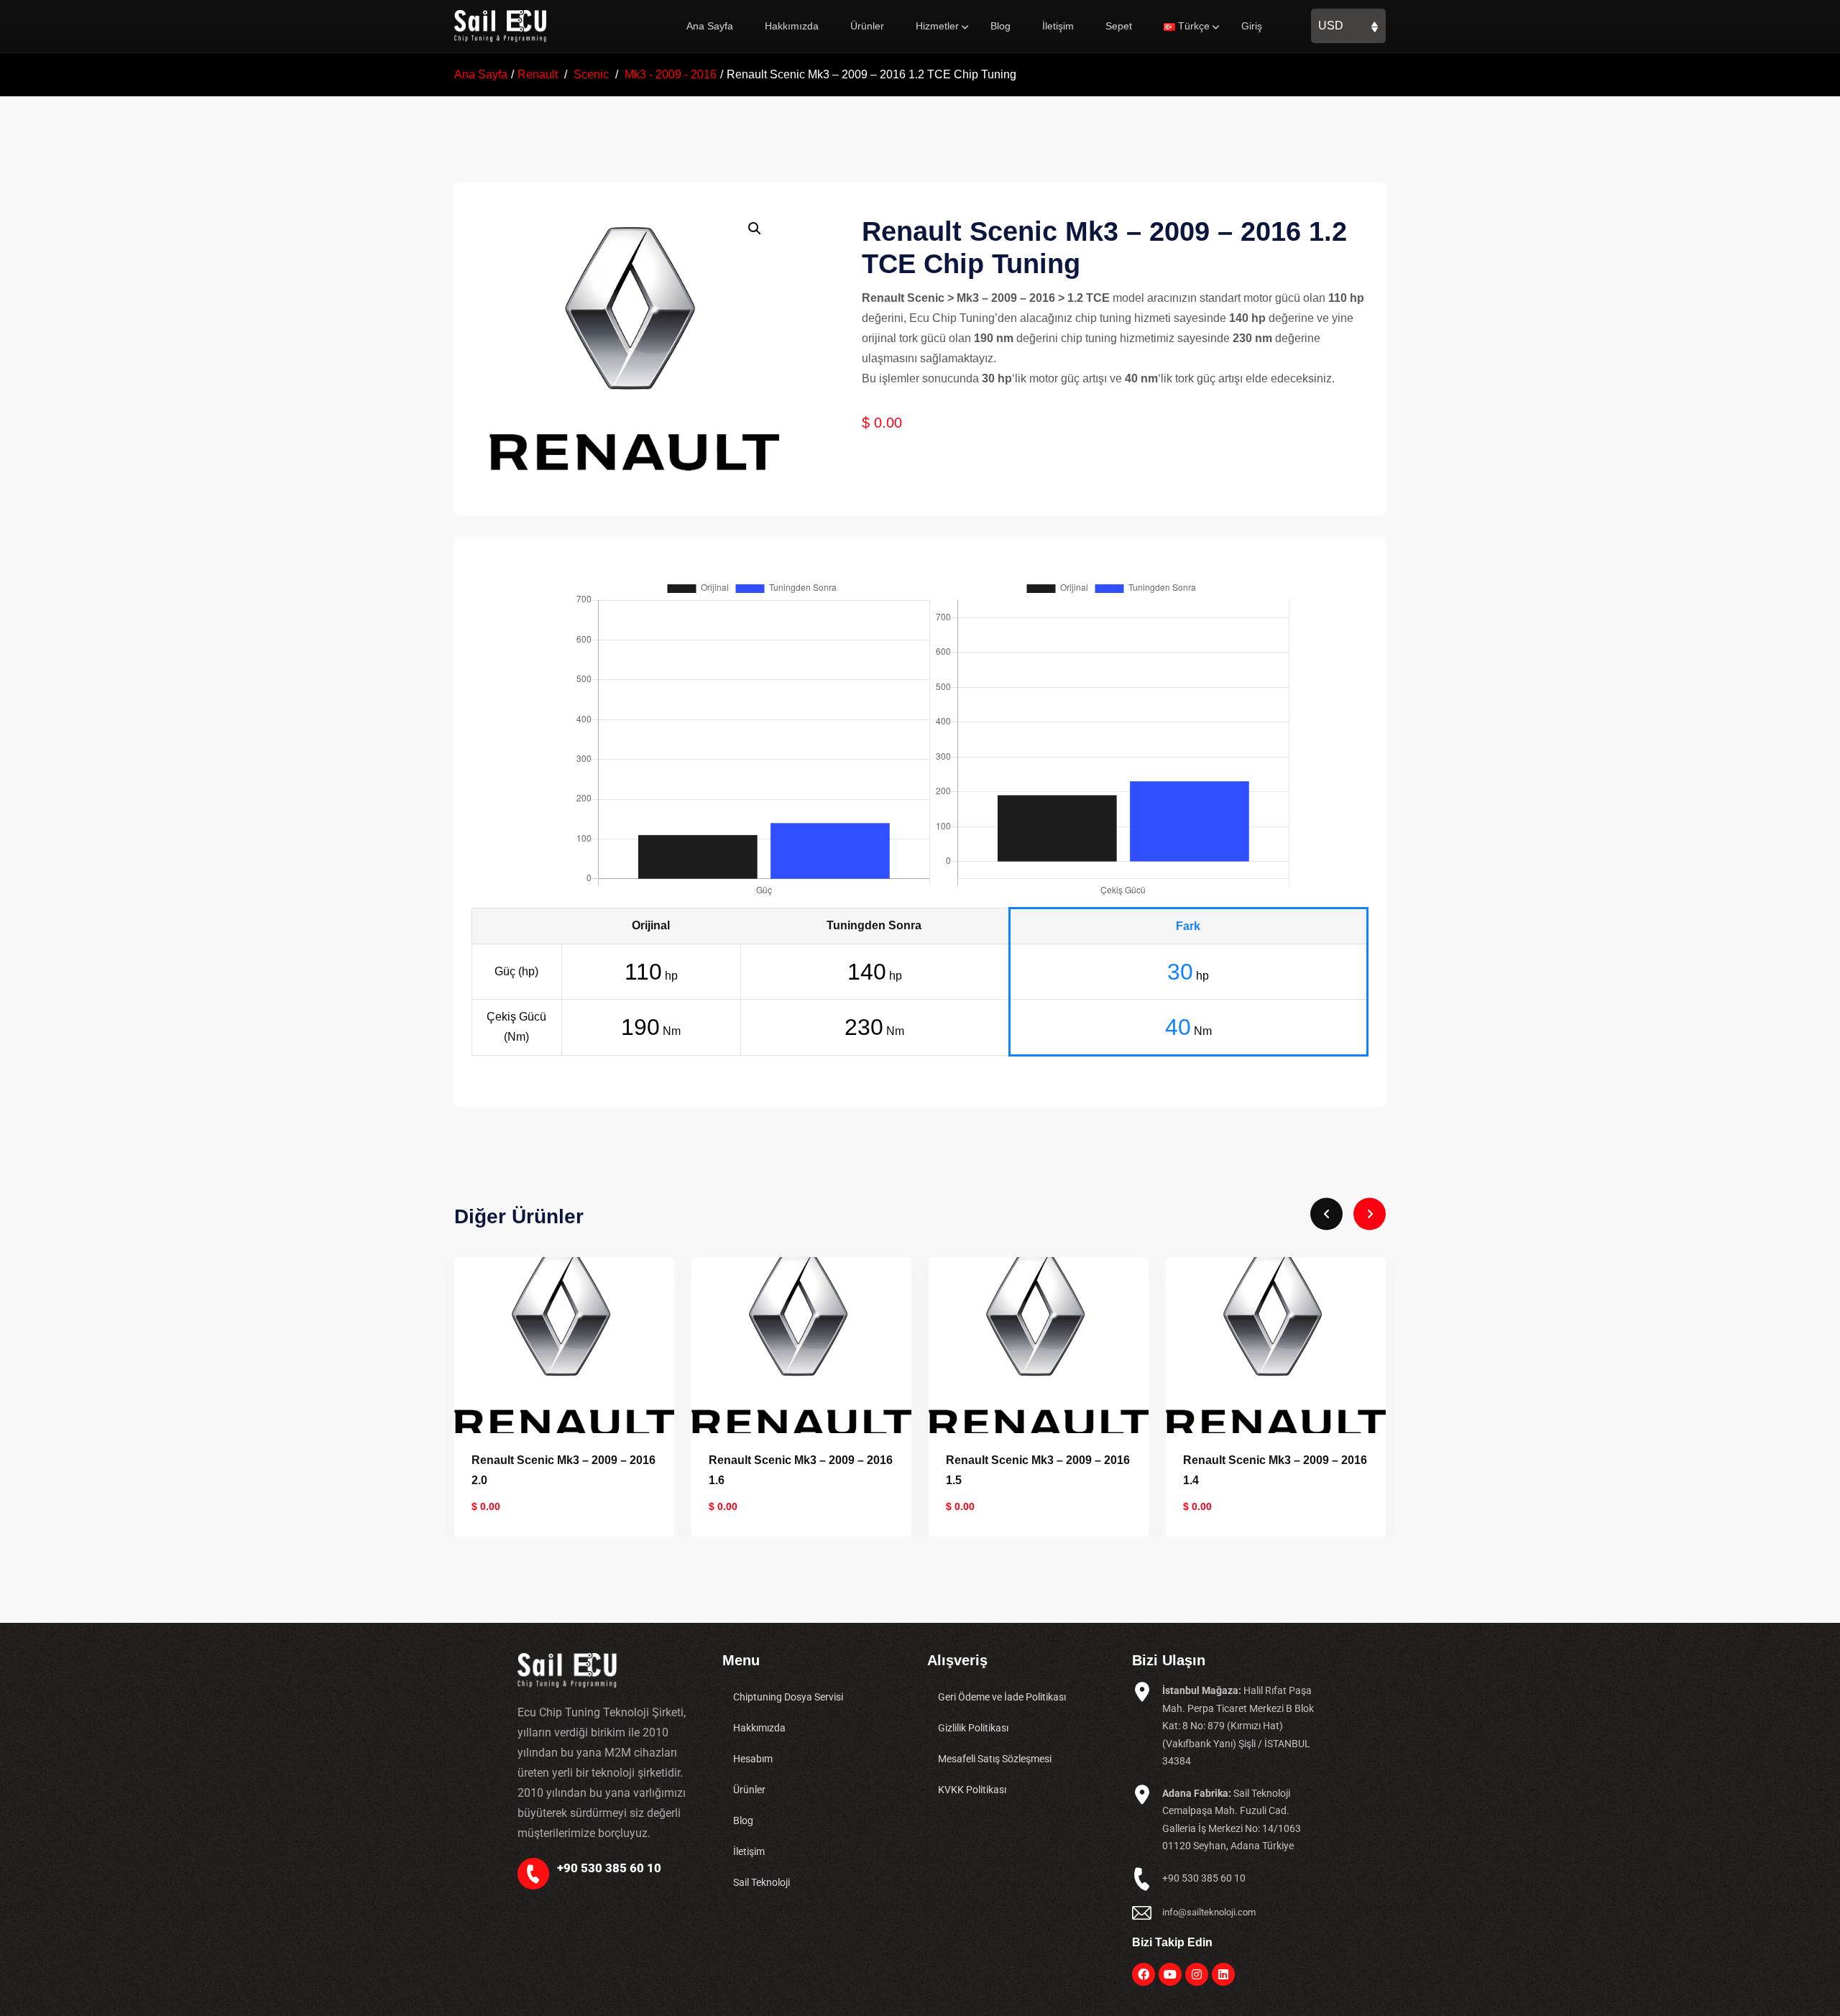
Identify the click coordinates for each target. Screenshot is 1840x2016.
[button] (755, 229)
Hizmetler (937, 26)
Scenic (591, 74)
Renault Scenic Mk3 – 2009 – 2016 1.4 (1038, 1470)
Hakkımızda (792, 26)
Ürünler (867, 26)
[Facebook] (1144, 1974)
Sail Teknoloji (762, 1882)
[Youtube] (1170, 1974)
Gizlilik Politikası (973, 1728)
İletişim (1058, 26)
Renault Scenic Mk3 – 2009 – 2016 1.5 (801, 1470)
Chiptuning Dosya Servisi (788, 1697)
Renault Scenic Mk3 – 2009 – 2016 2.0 (1275, 1470)
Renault (538, 74)
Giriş (1252, 26)
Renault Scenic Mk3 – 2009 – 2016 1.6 (563, 1470)
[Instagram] (1197, 1974)
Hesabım (753, 1759)
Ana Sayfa (710, 26)
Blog (1000, 26)
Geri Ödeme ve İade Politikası (1002, 1697)
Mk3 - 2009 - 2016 (671, 74)
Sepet (1119, 26)
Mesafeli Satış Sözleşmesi (995, 1759)
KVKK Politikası (972, 1790)
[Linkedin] (1223, 1974)
